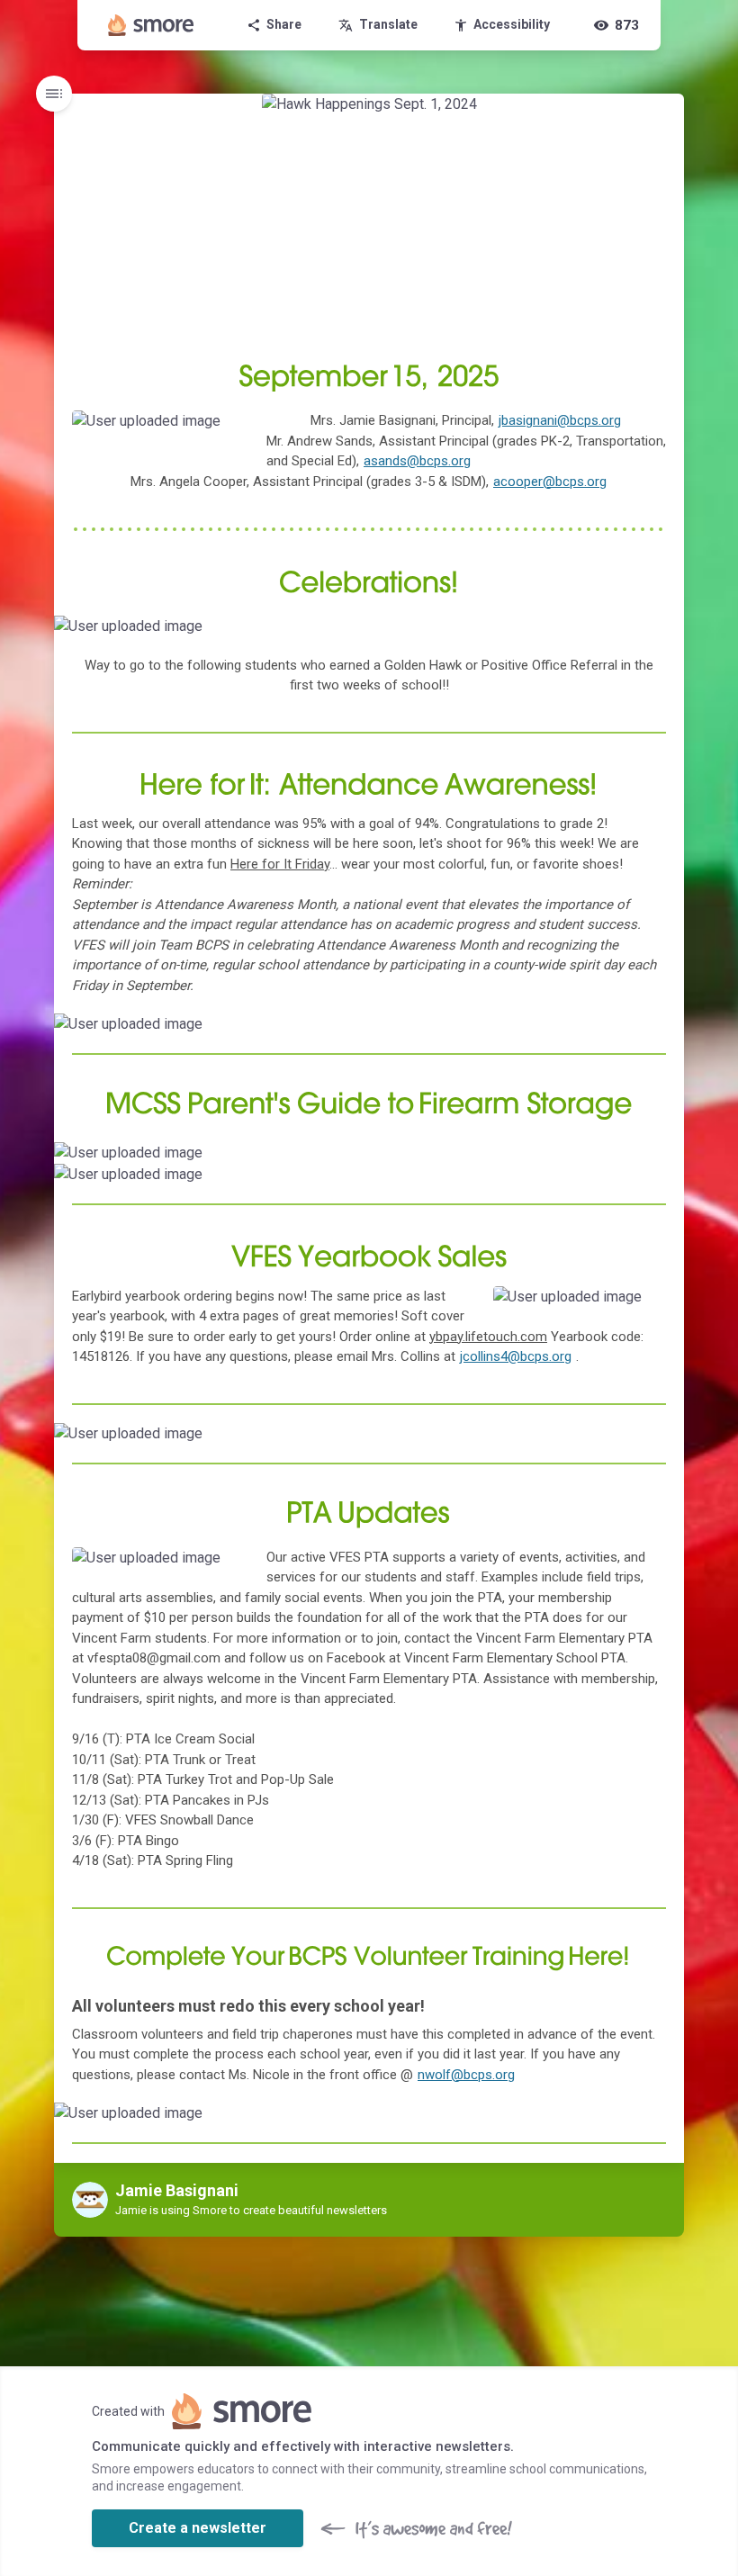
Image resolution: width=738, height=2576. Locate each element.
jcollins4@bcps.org (516, 1356)
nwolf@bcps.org (466, 2075)
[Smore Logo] (151, 25)
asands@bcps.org (417, 461)
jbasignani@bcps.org (560, 420)
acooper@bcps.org (550, 482)
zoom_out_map (225, 430)
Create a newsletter (198, 2528)
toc (54, 94)
